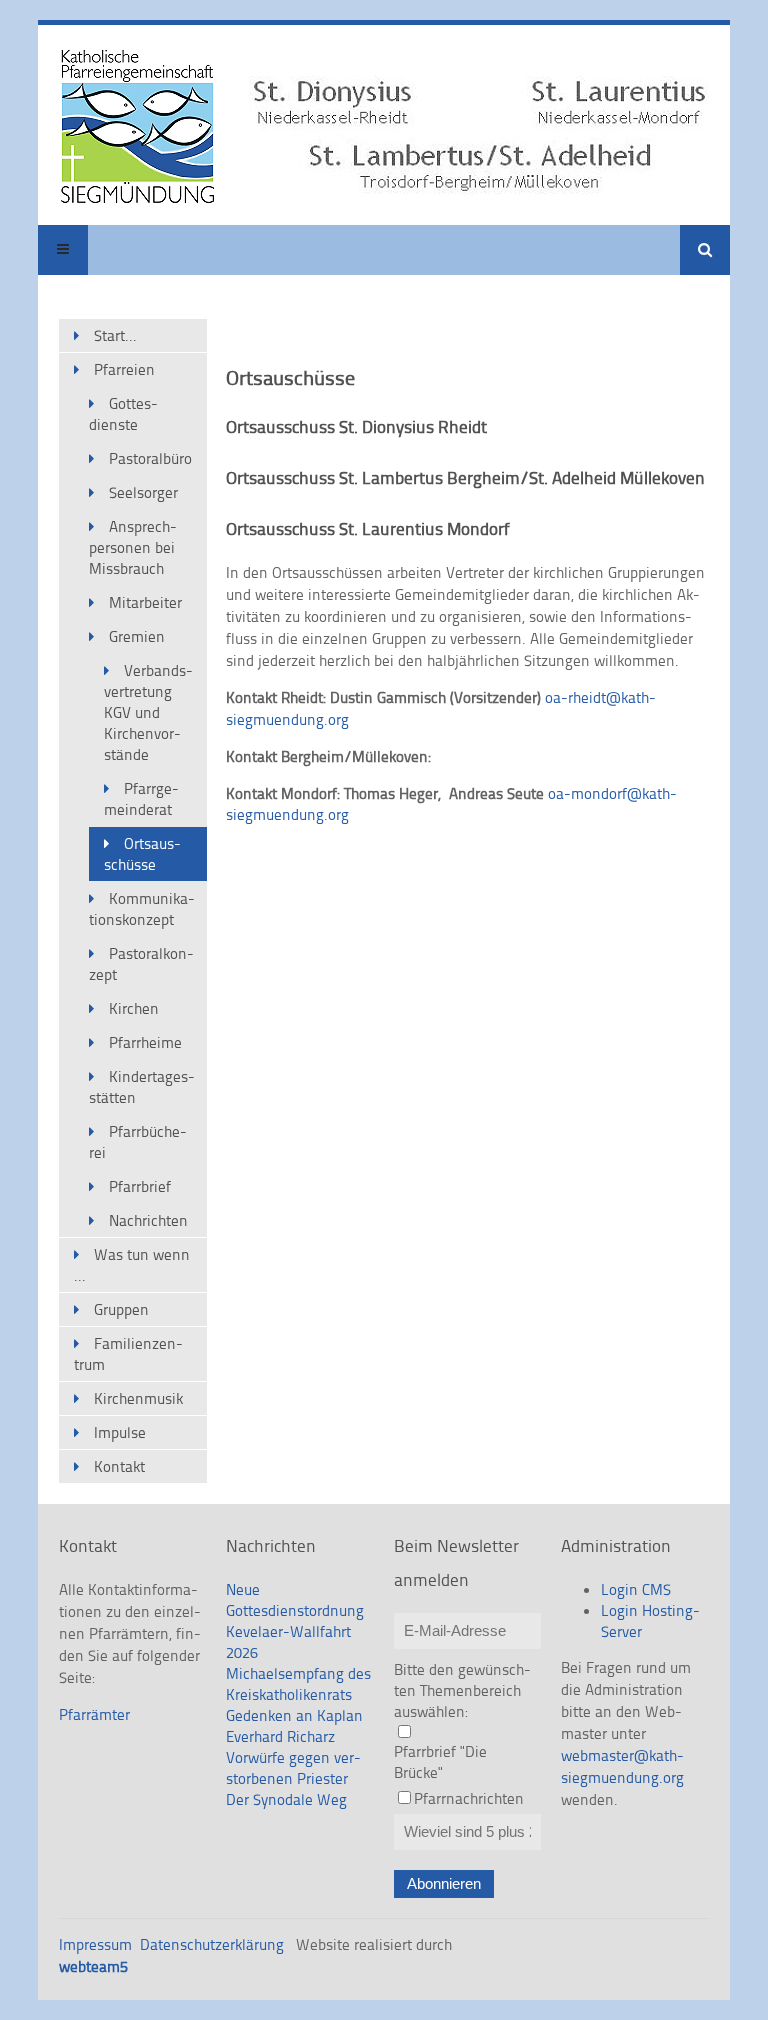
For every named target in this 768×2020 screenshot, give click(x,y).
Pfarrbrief (140, 1186)
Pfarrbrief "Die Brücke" (440, 1762)
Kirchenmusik (138, 1398)
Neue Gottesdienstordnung (295, 1600)
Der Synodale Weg (286, 1799)
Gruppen (121, 1309)
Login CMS (636, 1589)
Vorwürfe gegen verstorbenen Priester (293, 1768)
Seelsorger (143, 492)
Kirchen (134, 1008)
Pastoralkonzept (141, 964)
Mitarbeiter (145, 602)
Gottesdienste (123, 414)
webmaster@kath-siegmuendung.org (622, 1766)
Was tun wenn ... (132, 1265)
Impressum (95, 1944)
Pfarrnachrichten (469, 1798)
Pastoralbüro (150, 458)
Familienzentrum (128, 1354)
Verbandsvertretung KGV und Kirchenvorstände (148, 712)
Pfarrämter (94, 1714)
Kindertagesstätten (142, 1087)
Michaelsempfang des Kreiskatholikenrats (298, 1684)
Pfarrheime (145, 1042)
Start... (115, 335)
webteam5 (93, 1966)
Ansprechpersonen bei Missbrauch (133, 547)
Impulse (120, 1432)
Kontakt (119, 1466)
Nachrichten (148, 1220)
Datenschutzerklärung (212, 1944)
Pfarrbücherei (138, 1142)
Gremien (137, 636)
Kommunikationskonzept (142, 909)
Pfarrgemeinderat (141, 799)
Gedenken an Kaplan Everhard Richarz (294, 1726)
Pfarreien (124, 369)
